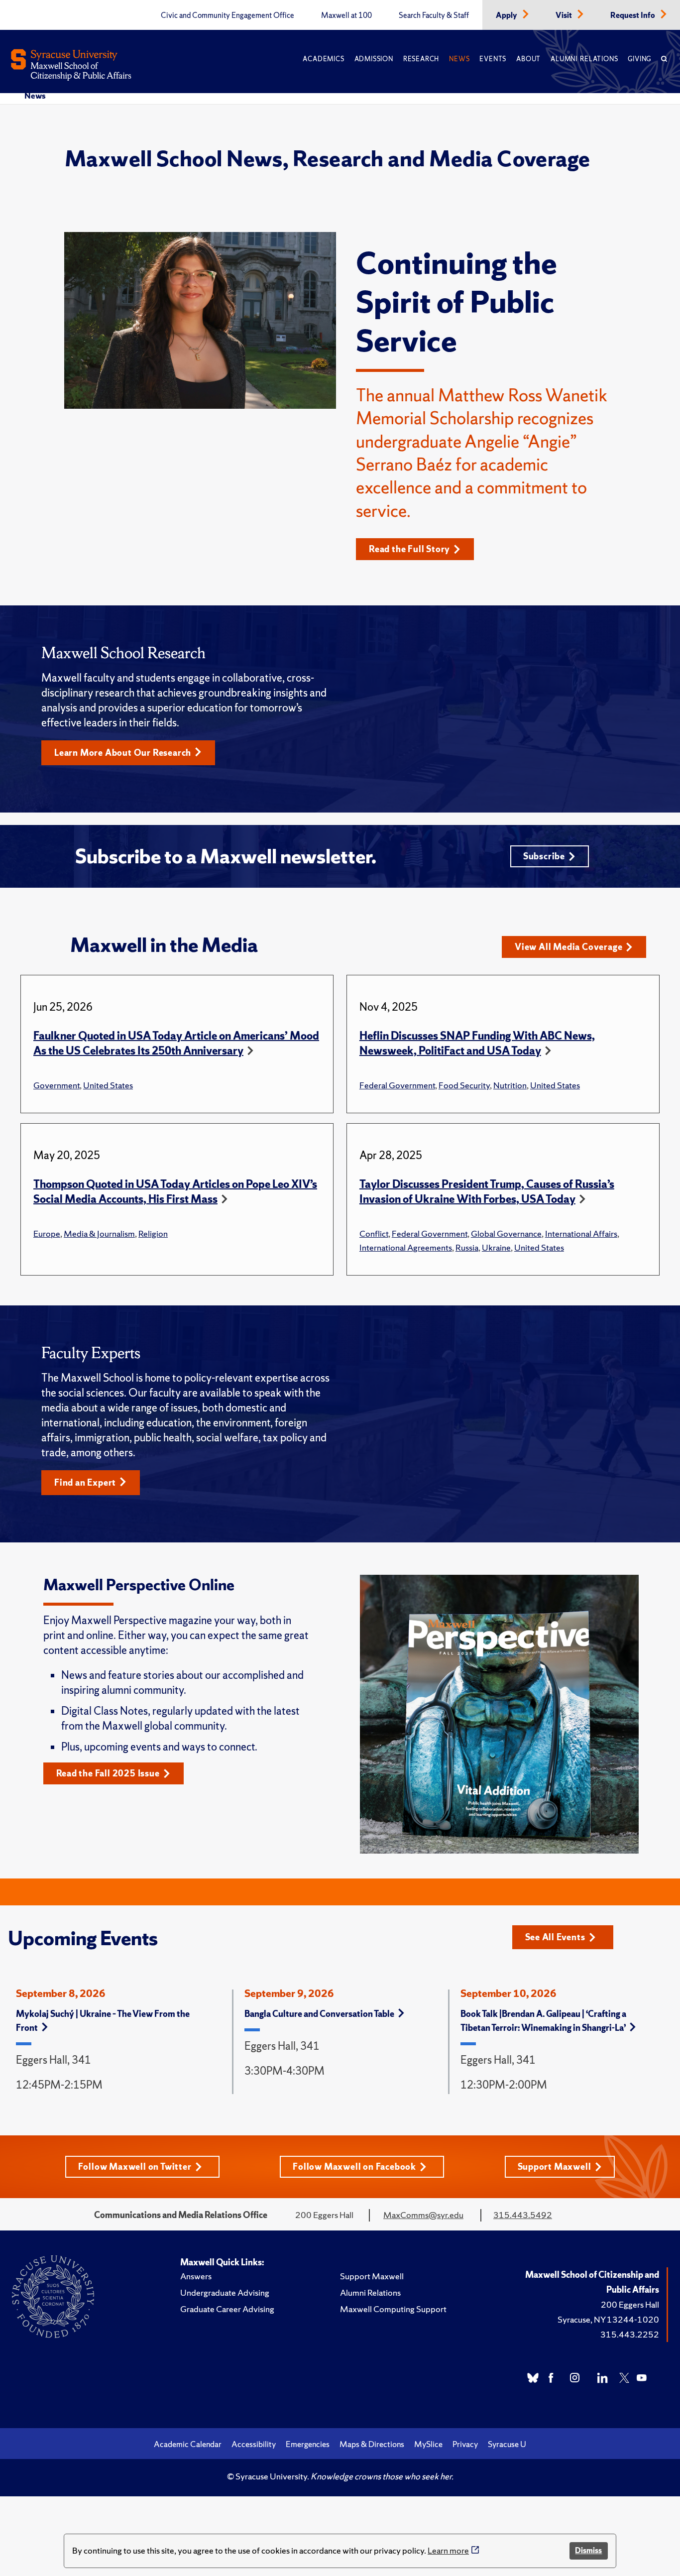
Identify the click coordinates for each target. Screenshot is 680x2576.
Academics (323, 59)
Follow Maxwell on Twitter (135, 2166)
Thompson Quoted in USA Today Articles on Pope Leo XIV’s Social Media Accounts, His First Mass (175, 1192)
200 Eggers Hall (630, 2304)
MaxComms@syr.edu (423, 2215)
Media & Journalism (99, 1233)
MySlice (428, 2444)
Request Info (633, 15)
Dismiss (588, 2550)
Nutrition (510, 1085)
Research (421, 59)
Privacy (465, 2444)
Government (57, 1085)
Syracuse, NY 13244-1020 (608, 2319)
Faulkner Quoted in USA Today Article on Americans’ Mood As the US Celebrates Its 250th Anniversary (176, 1043)
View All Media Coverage (568, 947)
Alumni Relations (584, 59)
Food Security (464, 1085)
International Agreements (406, 1247)
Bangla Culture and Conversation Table (319, 2014)
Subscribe (544, 856)
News (459, 59)
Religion (153, 1233)
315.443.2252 (630, 2334)
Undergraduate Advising (225, 2292)
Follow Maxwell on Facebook (354, 2166)
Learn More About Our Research (123, 753)
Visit (565, 15)
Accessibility (254, 2444)
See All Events (555, 1937)
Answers (196, 2276)
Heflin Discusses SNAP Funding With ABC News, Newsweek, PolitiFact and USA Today (477, 1043)
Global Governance (506, 1233)
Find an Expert (85, 1482)
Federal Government (397, 1085)
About (528, 59)
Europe (47, 1233)
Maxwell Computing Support (393, 2309)
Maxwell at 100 (346, 15)
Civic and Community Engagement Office (227, 15)
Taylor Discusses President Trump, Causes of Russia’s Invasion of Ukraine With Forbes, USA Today (487, 1192)
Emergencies (308, 2444)
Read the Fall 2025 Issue (108, 1773)
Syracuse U (507, 2444)
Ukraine (496, 1247)
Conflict (374, 1233)
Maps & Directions (372, 2444)
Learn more (448, 2550)
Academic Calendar (188, 2444)
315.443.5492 (523, 2215)
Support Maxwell (555, 2166)
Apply (507, 15)
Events (493, 59)
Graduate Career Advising (227, 2309)
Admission (374, 59)
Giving (639, 59)
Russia (467, 1247)
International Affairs (581, 1233)
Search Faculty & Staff (434, 15)
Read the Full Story (409, 549)
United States (108, 1085)
